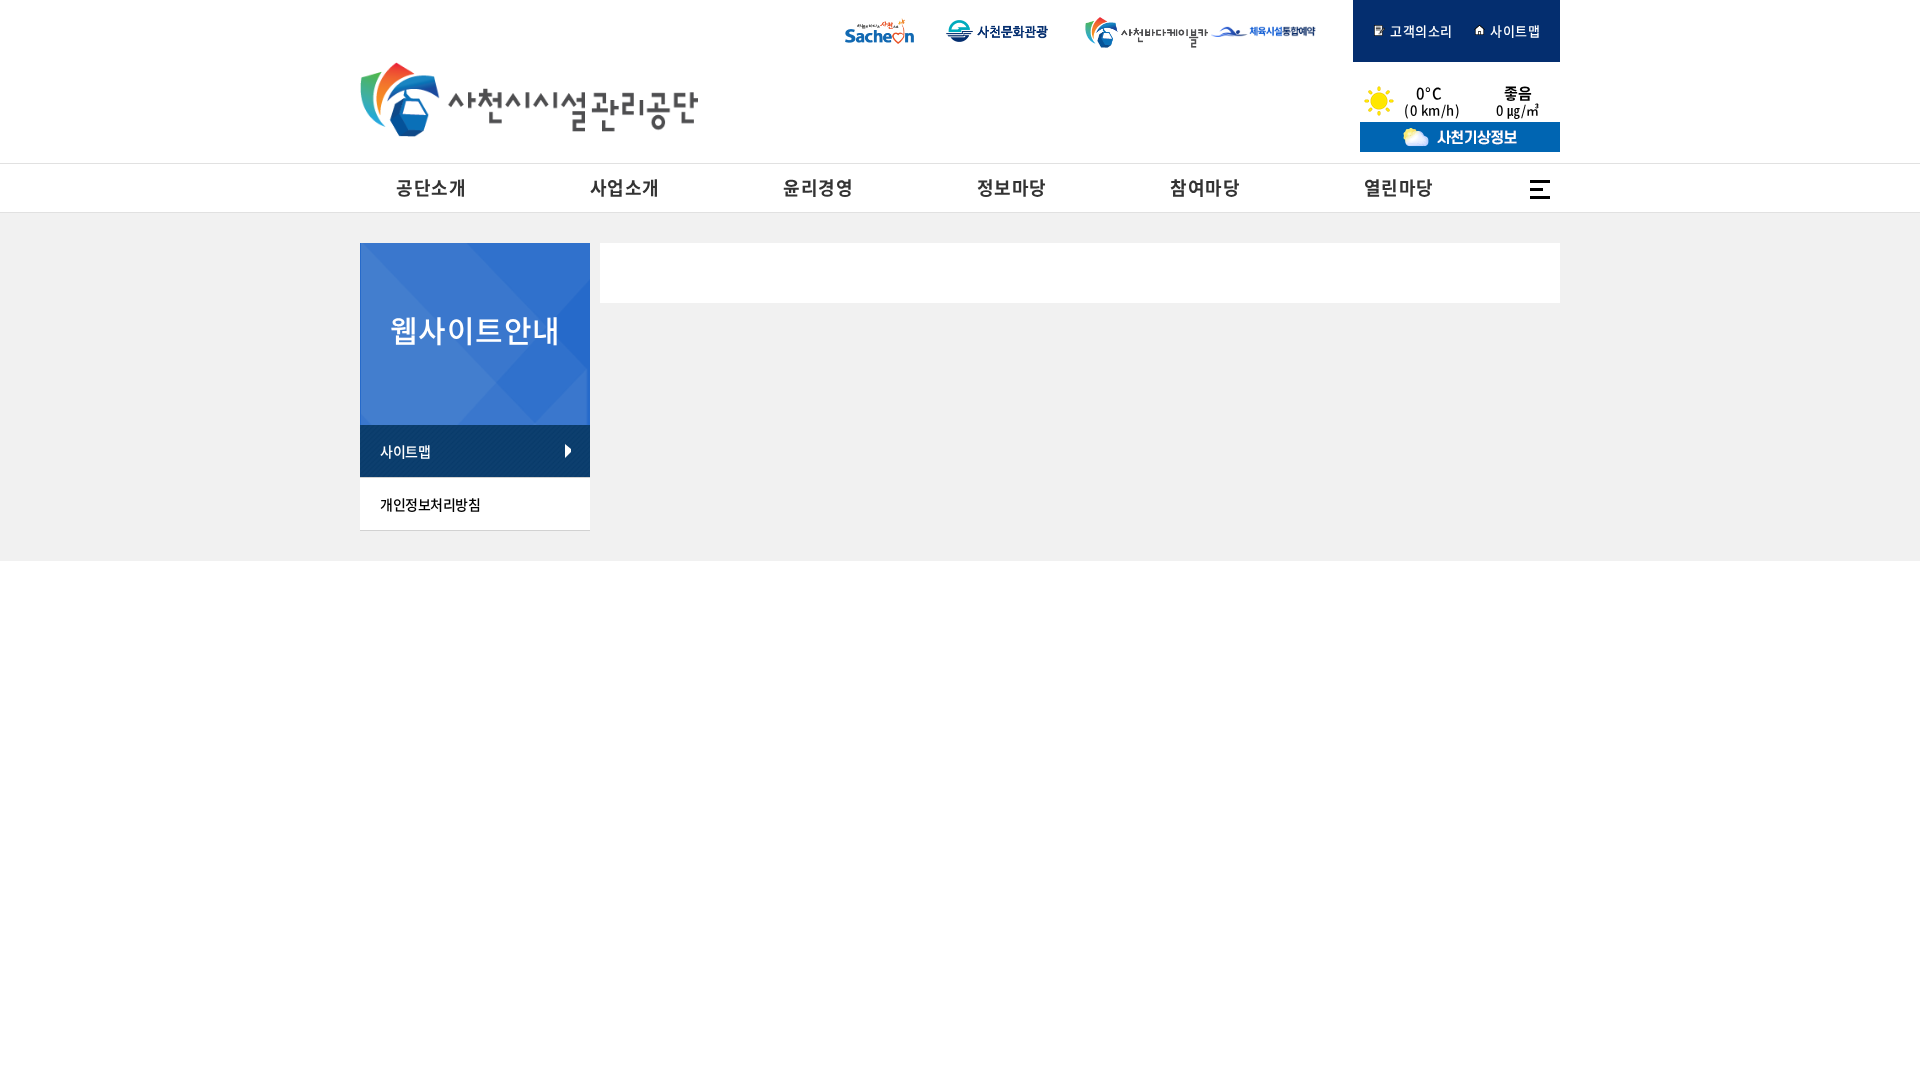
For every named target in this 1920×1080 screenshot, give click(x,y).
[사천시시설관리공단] (529, 99)
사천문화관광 (997, 31)
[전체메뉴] (1540, 188)
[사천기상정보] (1460, 146)
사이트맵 (1514, 30)
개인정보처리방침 (430, 504)
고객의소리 (1420, 30)
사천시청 (879, 31)
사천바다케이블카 (1142, 31)
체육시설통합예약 (1274, 31)
